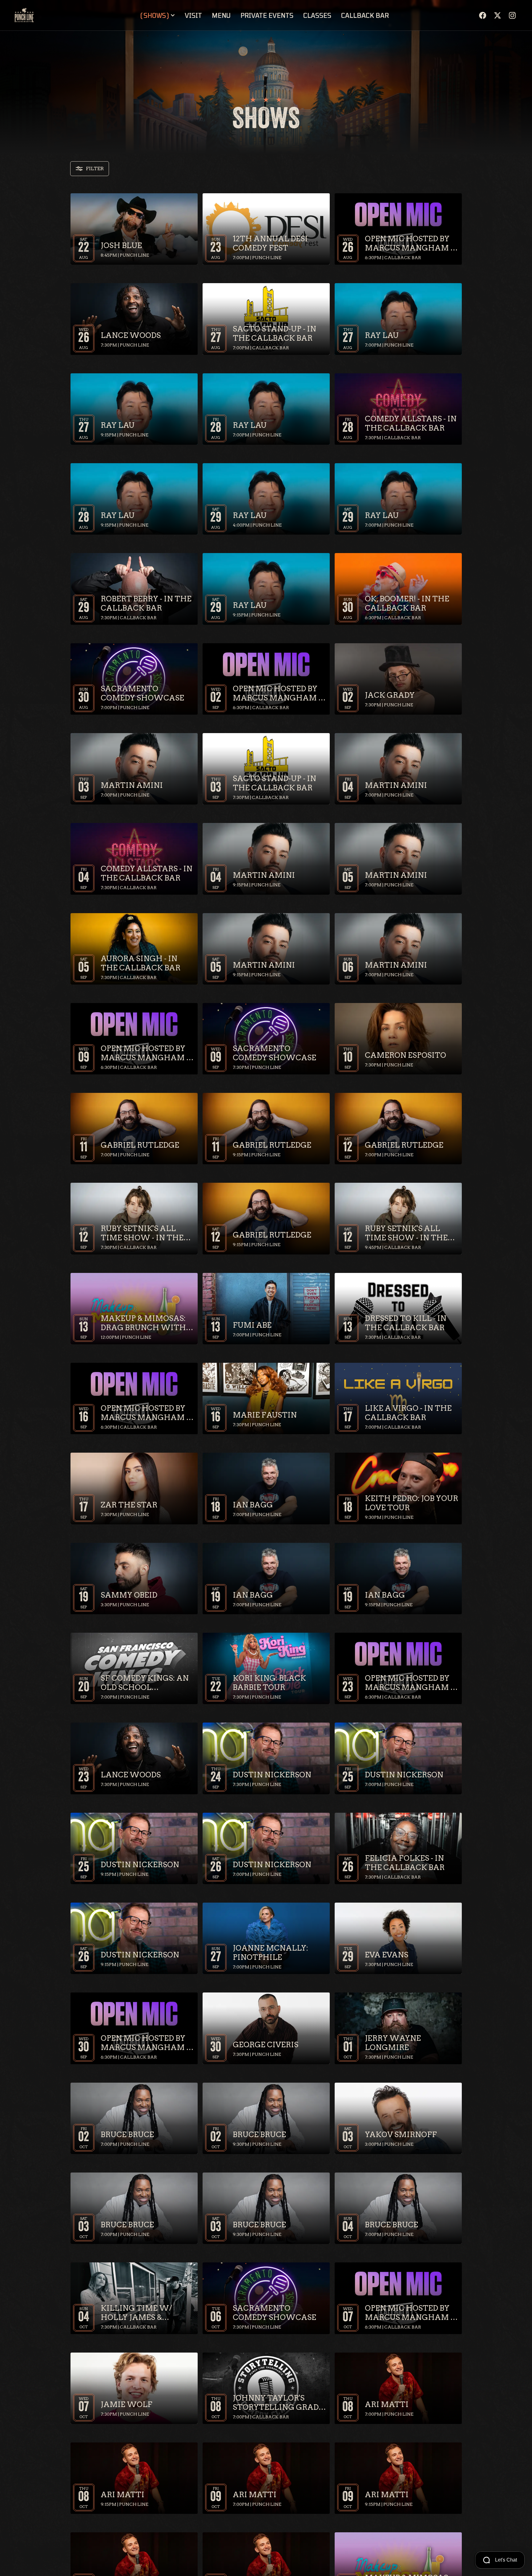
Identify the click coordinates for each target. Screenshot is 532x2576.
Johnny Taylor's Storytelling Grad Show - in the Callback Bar (276, 2403)
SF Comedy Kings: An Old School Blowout (145, 1683)
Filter (95, 169)
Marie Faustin (265, 1415)
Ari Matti (387, 2404)
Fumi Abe (252, 1325)
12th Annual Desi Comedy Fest (270, 243)
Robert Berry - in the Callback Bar (146, 603)
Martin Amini (132, 785)
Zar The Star (129, 1505)
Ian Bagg (253, 1505)
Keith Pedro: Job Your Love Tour (411, 1503)
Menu (221, 15)
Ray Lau (382, 335)
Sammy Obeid (129, 1595)
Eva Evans (387, 1955)
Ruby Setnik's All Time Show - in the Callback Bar (142, 1233)
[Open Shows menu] (173, 15)
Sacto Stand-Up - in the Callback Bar (274, 333)
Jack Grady (390, 695)
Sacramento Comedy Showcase (142, 693)
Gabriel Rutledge (140, 1145)
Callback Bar (365, 15)
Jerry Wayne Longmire (393, 2043)
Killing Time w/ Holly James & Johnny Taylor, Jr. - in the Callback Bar (146, 2313)
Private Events (267, 15)
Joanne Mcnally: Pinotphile (270, 1953)
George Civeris (266, 2045)
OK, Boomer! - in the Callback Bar (407, 603)
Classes (317, 15)
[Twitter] (498, 15)
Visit (193, 15)
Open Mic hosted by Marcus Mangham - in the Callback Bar (410, 243)
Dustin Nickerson (272, 1775)
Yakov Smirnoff (401, 2135)
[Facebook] (483, 15)
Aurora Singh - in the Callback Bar (141, 963)
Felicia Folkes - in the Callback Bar (405, 1863)
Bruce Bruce (127, 2135)
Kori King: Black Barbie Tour (269, 1683)
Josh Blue (121, 245)
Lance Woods (131, 335)
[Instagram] (512, 15)
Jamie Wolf (127, 2404)
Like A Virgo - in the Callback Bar (408, 1413)
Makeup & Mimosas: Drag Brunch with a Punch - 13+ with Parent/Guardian (147, 1323)
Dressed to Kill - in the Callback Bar (406, 1323)
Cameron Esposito (405, 1055)
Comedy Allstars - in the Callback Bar (411, 423)
